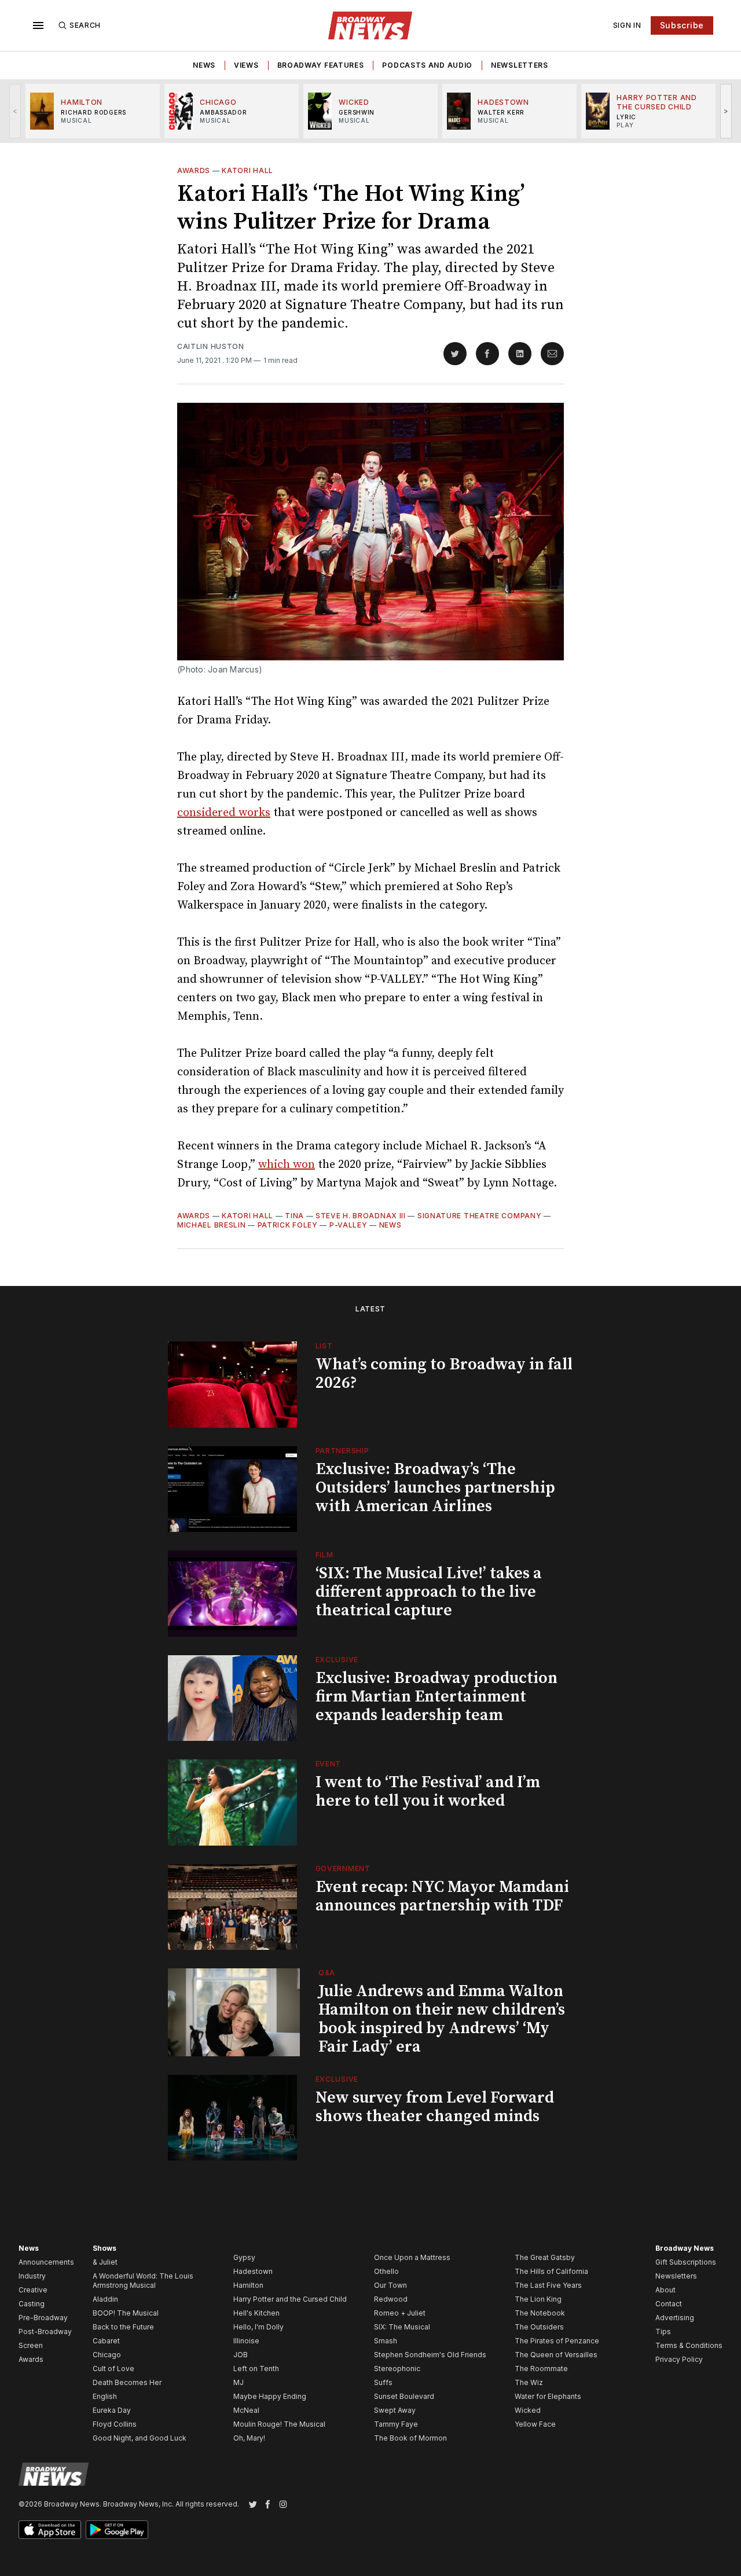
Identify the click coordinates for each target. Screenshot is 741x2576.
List (324, 1346)
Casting (32, 2304)
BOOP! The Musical (126, 2313)
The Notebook (540, 2313)
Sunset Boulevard (404, 2396)
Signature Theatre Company (480, 1216)
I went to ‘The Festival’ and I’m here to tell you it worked (428, 1792)
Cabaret (106, 2341)
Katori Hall (247, 170)
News (204, 65)
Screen (31, 2345)
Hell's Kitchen (256, 2313)
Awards (194, 170)
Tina (294, 1216)
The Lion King (538, 2299)
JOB (241, 2355)
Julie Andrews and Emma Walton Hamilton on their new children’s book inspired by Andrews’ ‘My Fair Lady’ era (442, 2019)
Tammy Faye (396, 2424)
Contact (669, 2304)
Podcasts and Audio (427, 65)
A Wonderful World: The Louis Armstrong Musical (143, 2281)
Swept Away (395, 2410)
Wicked (528, 2410)
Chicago (107, 2355)
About (665, 2290)
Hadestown (253, 2271)
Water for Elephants (548, 2396)
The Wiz (529, 2382)
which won (287, 1165)
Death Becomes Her (127, 2382)
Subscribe (682, 25)
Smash (386, 2341)
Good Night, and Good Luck (140, 2438)
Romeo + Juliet (400, 2313)
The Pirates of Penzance (557, 2341)
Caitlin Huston (211, 346)
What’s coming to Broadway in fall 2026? (444, 1374)
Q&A (327, 1973)
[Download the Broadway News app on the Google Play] (117, 2530)
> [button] (726, 111)
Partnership (342, 1451)
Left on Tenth (256, 2369)
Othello (386, 2271)
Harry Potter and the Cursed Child (290, 2299)
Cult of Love (113, 2369)
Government (343, 1868)
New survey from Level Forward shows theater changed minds (435, 2107)
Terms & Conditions (689, 2345)
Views (246, 65)
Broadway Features (321, 65)
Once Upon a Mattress (412, 2257)
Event (329, 1764)
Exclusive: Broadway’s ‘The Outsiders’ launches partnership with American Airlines (435, 1488)
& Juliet (105, 2262)
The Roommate (541, 2369)
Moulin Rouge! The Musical (279, 2424)
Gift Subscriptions (686, 2262)
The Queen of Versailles (556, 2355)
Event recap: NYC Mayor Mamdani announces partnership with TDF (442, 1896)
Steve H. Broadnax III (361, 1216)
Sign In (627, 25)
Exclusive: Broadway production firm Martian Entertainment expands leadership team (436, 1697)
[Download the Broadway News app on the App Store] (50, 2530)
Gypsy (244, 2257)
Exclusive (337, 1660)
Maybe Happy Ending (270, 2396)
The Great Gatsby (545, 2257)
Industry (32, 2276)
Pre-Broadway (43, 2318)
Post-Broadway (45, 2331)
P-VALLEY (349, 1225)
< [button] (15, 111)
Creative (33, 2290)
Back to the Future (123, 2327)
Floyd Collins (115, 2424)
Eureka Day (112, 2410)
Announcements (46, 2262)
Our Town (390, 2285)
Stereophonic (397, 2369)
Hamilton (248, 2285)
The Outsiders (539, 2327)
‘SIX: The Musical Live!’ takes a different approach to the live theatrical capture (429, 1592)
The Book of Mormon (410, 2438)
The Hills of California (551, 2271)
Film (324, 1555)
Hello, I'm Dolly (258, 2327)
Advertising (675, 2318)
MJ (239, 2382)
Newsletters (520, 65)
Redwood (391, 2299)
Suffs (383, 2382)
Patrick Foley (288, 1225)
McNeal (246, 2410)
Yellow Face (535, 2424)
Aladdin (105, 2299)
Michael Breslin (212, 1225)
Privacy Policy (679, 2359)
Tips (663, 2331)
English (105, 2396)
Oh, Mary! (249, 2438)
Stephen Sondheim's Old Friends (430, 2355)
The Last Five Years (548, 2285)
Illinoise (246, 2341)
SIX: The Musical (402, 2327)
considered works (224, 813)
